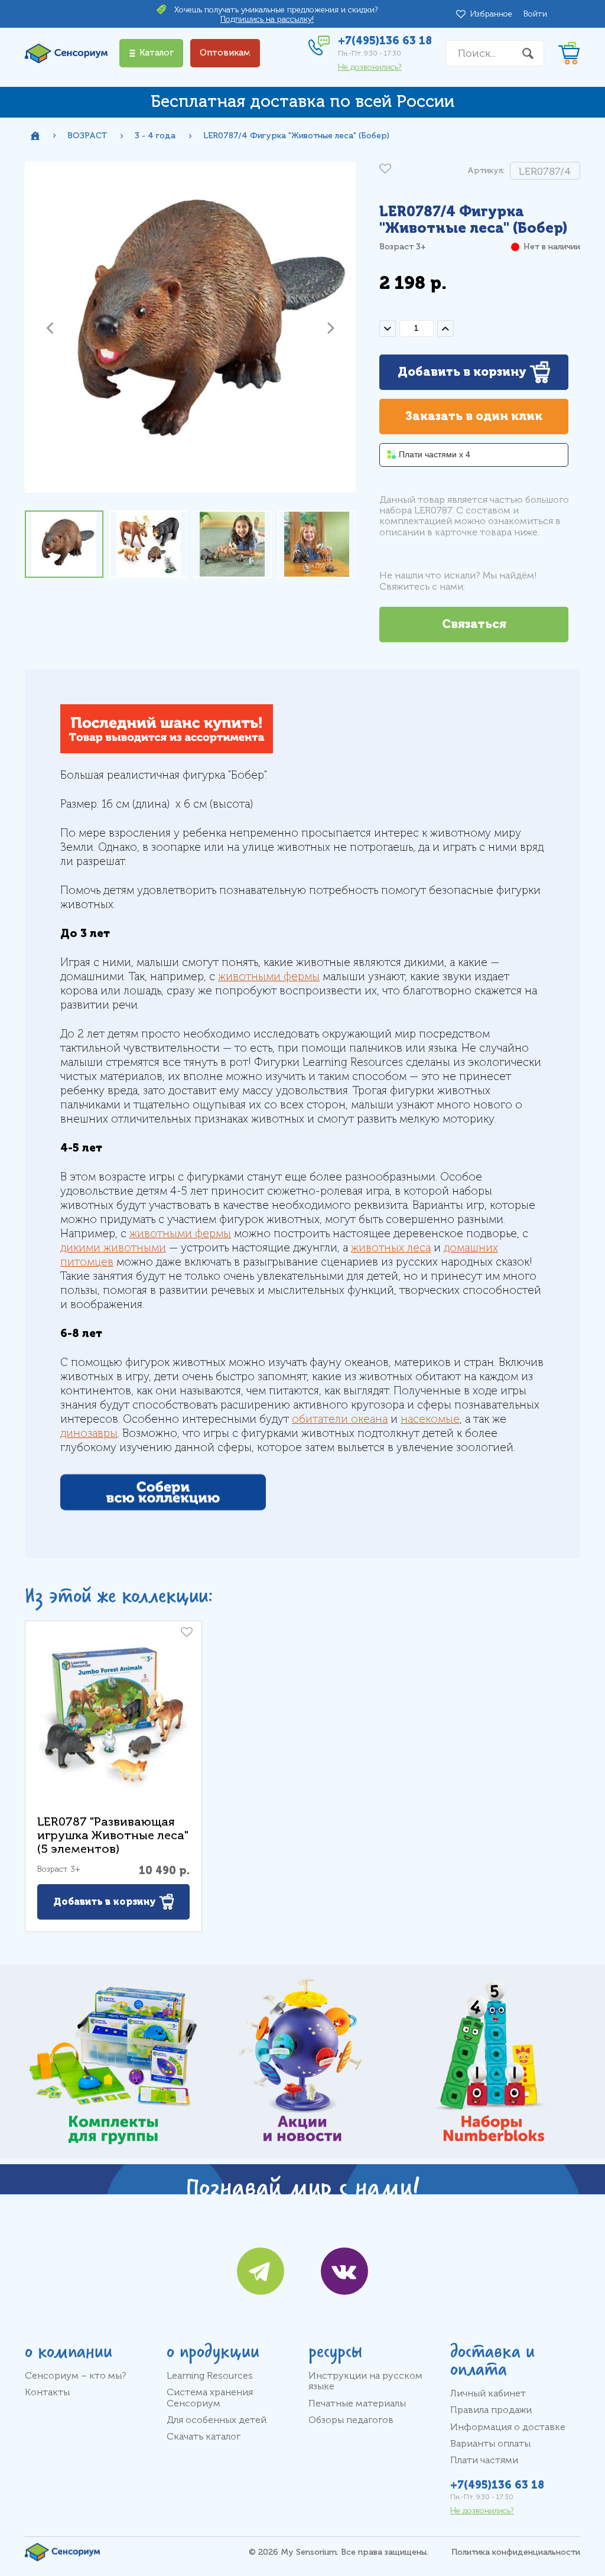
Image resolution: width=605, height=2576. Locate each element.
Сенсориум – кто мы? (76, 2376)
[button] (50, 327)
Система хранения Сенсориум (210, 2398)
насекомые (430, 1419)
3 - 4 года (155, 136)
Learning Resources (210, 2376)
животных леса (391, 1248)
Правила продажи (491, 2410)
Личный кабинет (488, 2393)
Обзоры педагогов (351, 2420)
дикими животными (113, 1248)
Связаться (474, 624)
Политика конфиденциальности (516, 2552)
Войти (535, 14)
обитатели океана (340, 1419)
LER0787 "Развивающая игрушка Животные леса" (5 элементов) (113, 1835)
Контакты (47, 2392)
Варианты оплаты (490, 2444)
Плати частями (484, 2460)
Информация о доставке (508, 2427)
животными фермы (269, 977)
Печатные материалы (357, 2403)
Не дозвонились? (370, 67)
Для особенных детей (217, 2420)
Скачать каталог (204, 2437)
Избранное (493, 14)
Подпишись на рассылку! (267, 19)
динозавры (89, 1433)
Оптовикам (225, 53)
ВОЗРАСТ (87, 136)
